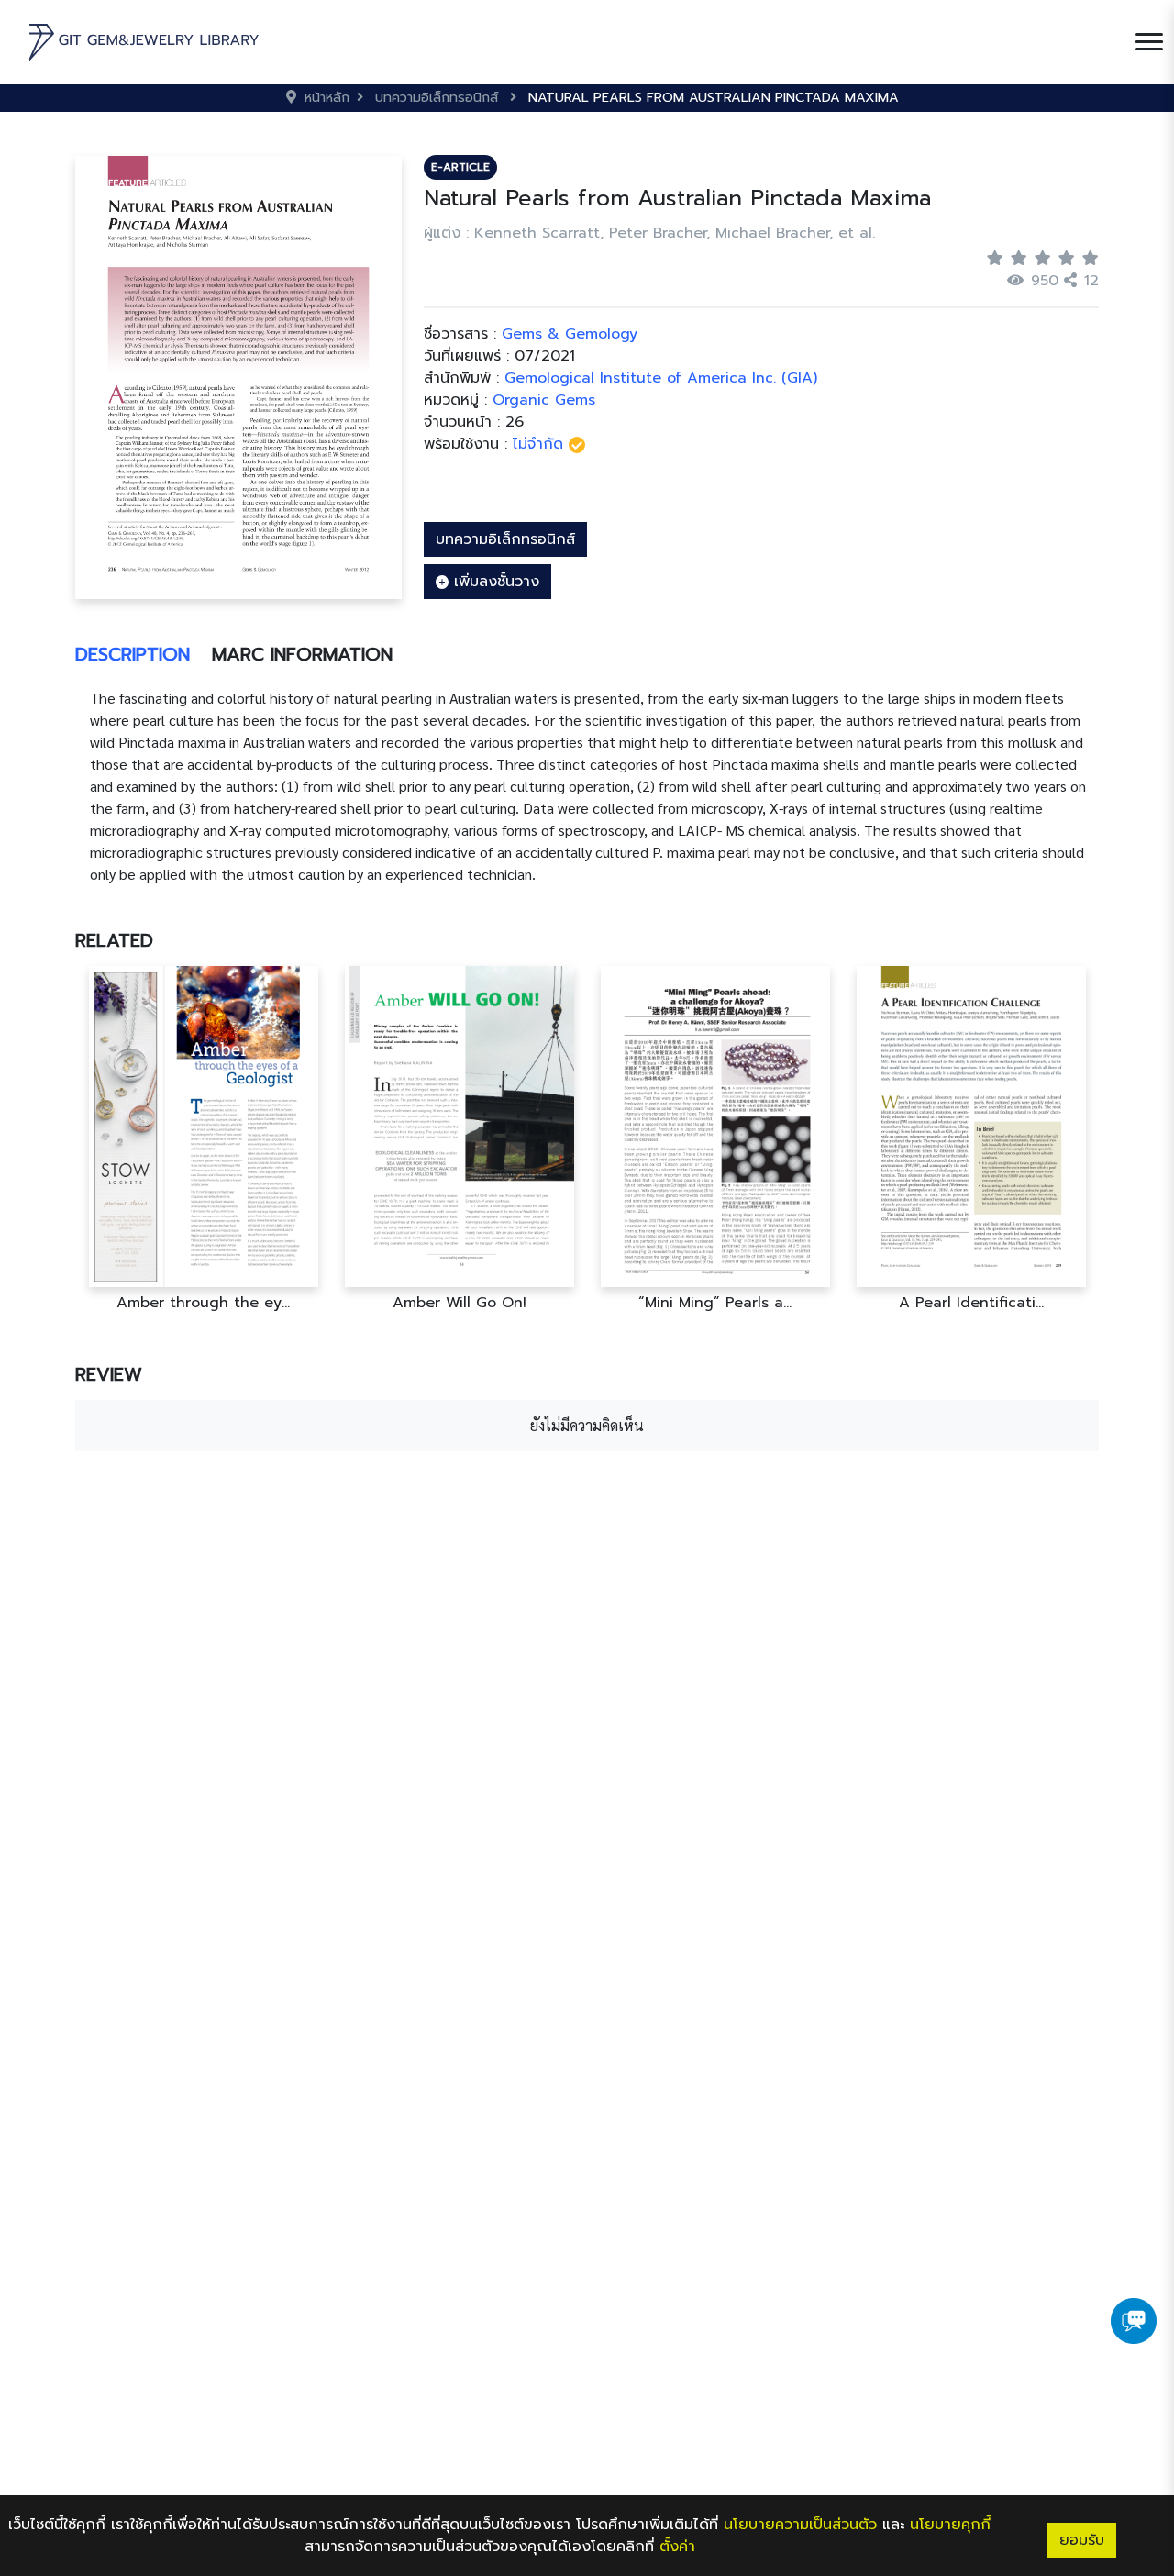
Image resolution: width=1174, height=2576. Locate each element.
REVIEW (109, 1374)
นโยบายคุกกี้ (950, 2525)
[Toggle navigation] (1149, 42)
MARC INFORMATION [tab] (302, 654)
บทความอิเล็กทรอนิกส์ (505, 539)
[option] (203, 1139)
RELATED (114, 940)
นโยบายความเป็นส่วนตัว (800, 2525)
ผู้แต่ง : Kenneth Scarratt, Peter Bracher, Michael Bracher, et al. (649, 233)
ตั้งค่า (677, 2547)
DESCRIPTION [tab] (133, 654)
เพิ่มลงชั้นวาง (494, 582)
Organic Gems (544, 400)
